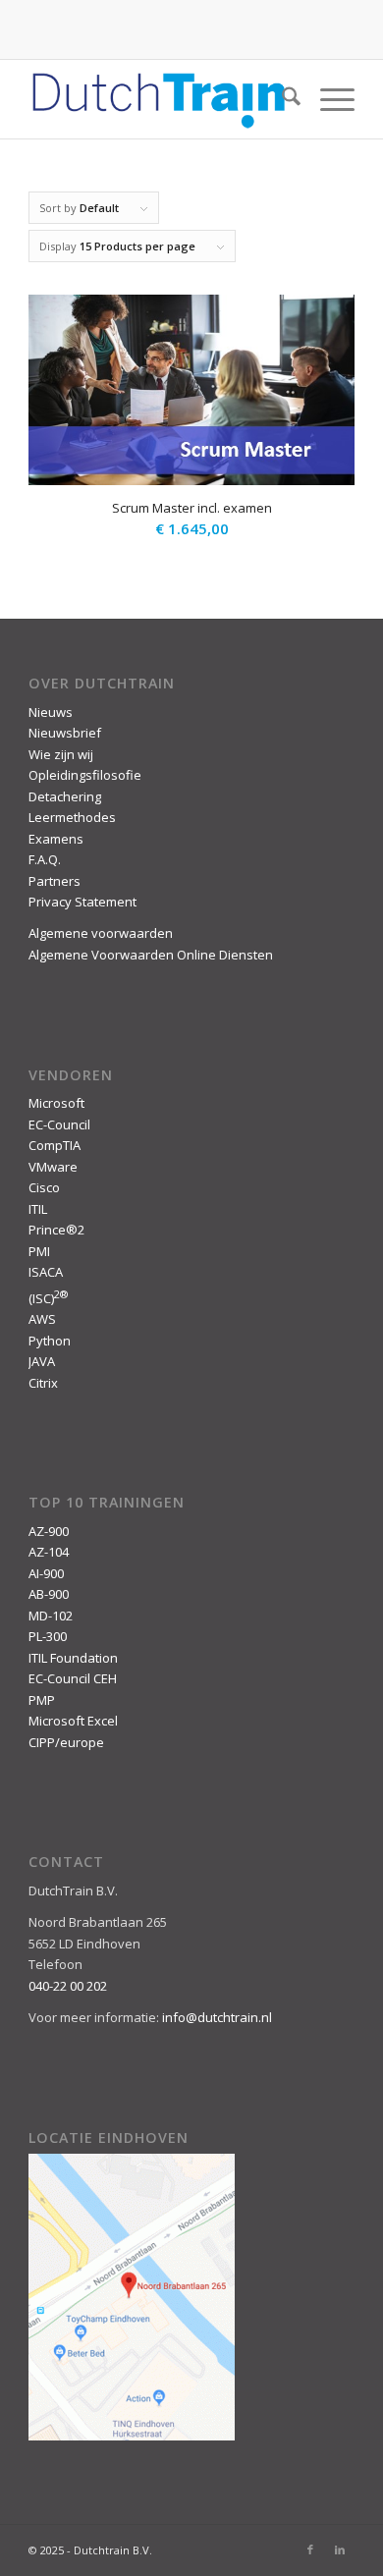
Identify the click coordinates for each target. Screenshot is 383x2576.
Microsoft (56, 1103)
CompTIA (55, 1145)
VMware (53, 1167)
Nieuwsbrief (65, 733)
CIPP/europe (66, 1742)
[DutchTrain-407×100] (159, 99)
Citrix (43, 1383)
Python (50, 1341)
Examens (56, 839)
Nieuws (51, 712)
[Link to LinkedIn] (340, 2549)
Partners (55, 881)
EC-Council (59, 1124)
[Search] (281, 99)
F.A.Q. (45, 859)
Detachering (65, 796)
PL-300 (48, 1636)
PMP (42, 1700)
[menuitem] (281, 99)
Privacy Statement (82, 902)
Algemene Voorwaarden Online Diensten (151, 955)
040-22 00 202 (68, 1986)
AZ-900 (49, 1531)
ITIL (38, 1209)
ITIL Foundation (73, 1658)
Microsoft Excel (73, 1721)
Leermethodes (72, 817)
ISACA (46, 1272)
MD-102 (51, 1616)
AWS (42, 1319)
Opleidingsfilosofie (85, 775)
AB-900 (49, 1594)
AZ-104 (49, 1552)
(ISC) (48, 1298)
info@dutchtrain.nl (217, 2017)
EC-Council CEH (73, 1678)
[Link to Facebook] (310, 2549)
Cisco (44, 1187)
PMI (39, 1251)
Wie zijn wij (61, 754)
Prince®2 (56, 1230)
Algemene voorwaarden (101, 933)
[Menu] (328, 99)
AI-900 (46, 1573)
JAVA (42, 1361)
